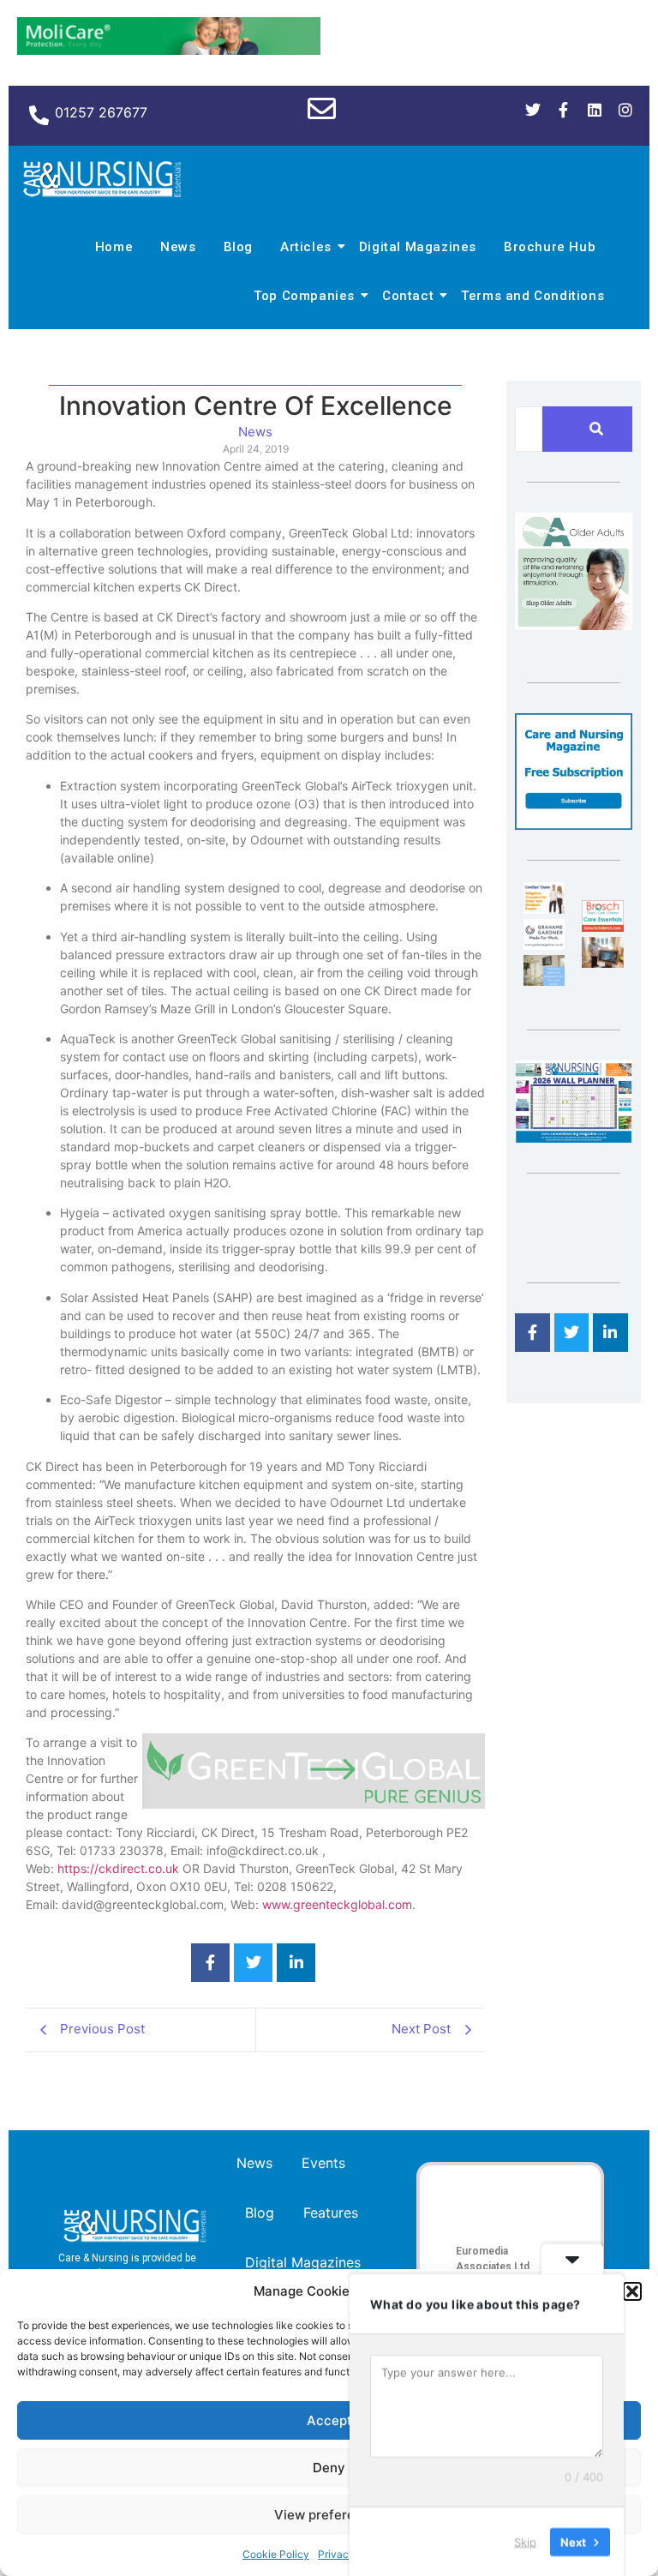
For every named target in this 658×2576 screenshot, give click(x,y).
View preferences (329, 2515)
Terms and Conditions (532, 296)
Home (114, 247)
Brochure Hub (550, 247)
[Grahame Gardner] (544, 945)
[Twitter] (533, 110)
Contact (408, 296)
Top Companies (304, 296)
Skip (525, 2541)
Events (323, 2163)
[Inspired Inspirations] (602, 963)
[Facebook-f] (564, 110)
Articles (306, 247)
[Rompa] (574, 625)
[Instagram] (625, 110)
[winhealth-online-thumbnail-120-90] (544, 909)
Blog (238, 247)
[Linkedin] (595, 110)
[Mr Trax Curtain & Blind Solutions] (544, 981)
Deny (329, 2468)
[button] (632, 2291)
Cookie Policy (276, 2554)
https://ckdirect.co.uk (118, 1868)
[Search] (596, 429)
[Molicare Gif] (169, 50)
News (178, 247)
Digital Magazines (418, 247)
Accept (329, 2420)
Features (331, 2213)
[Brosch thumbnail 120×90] (602, 927)
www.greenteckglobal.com (337, 1904)
